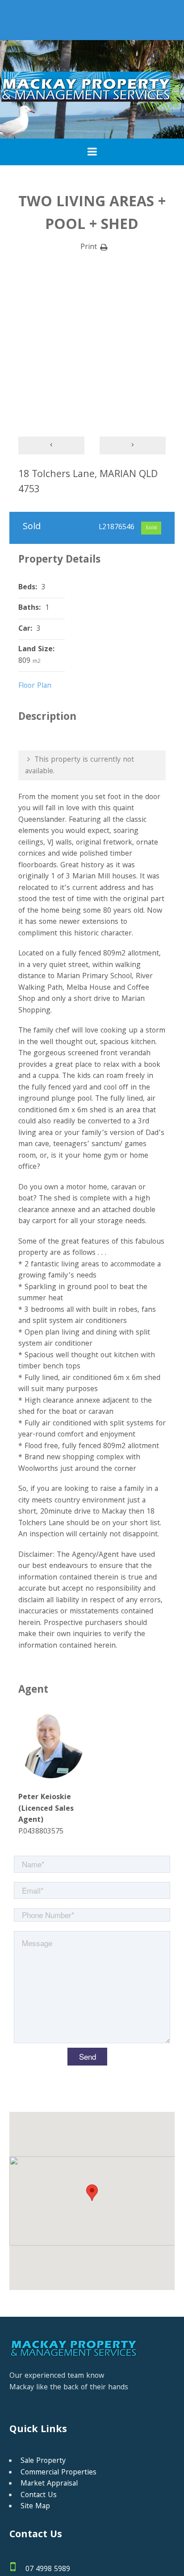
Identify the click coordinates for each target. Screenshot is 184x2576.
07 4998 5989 (48, 2570)
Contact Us (39, 2496)
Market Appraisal (49, 2484)
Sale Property (43, 2461)
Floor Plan (35, 686)
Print (89, 248)
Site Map (35, 2507)
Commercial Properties (59, 2473)
